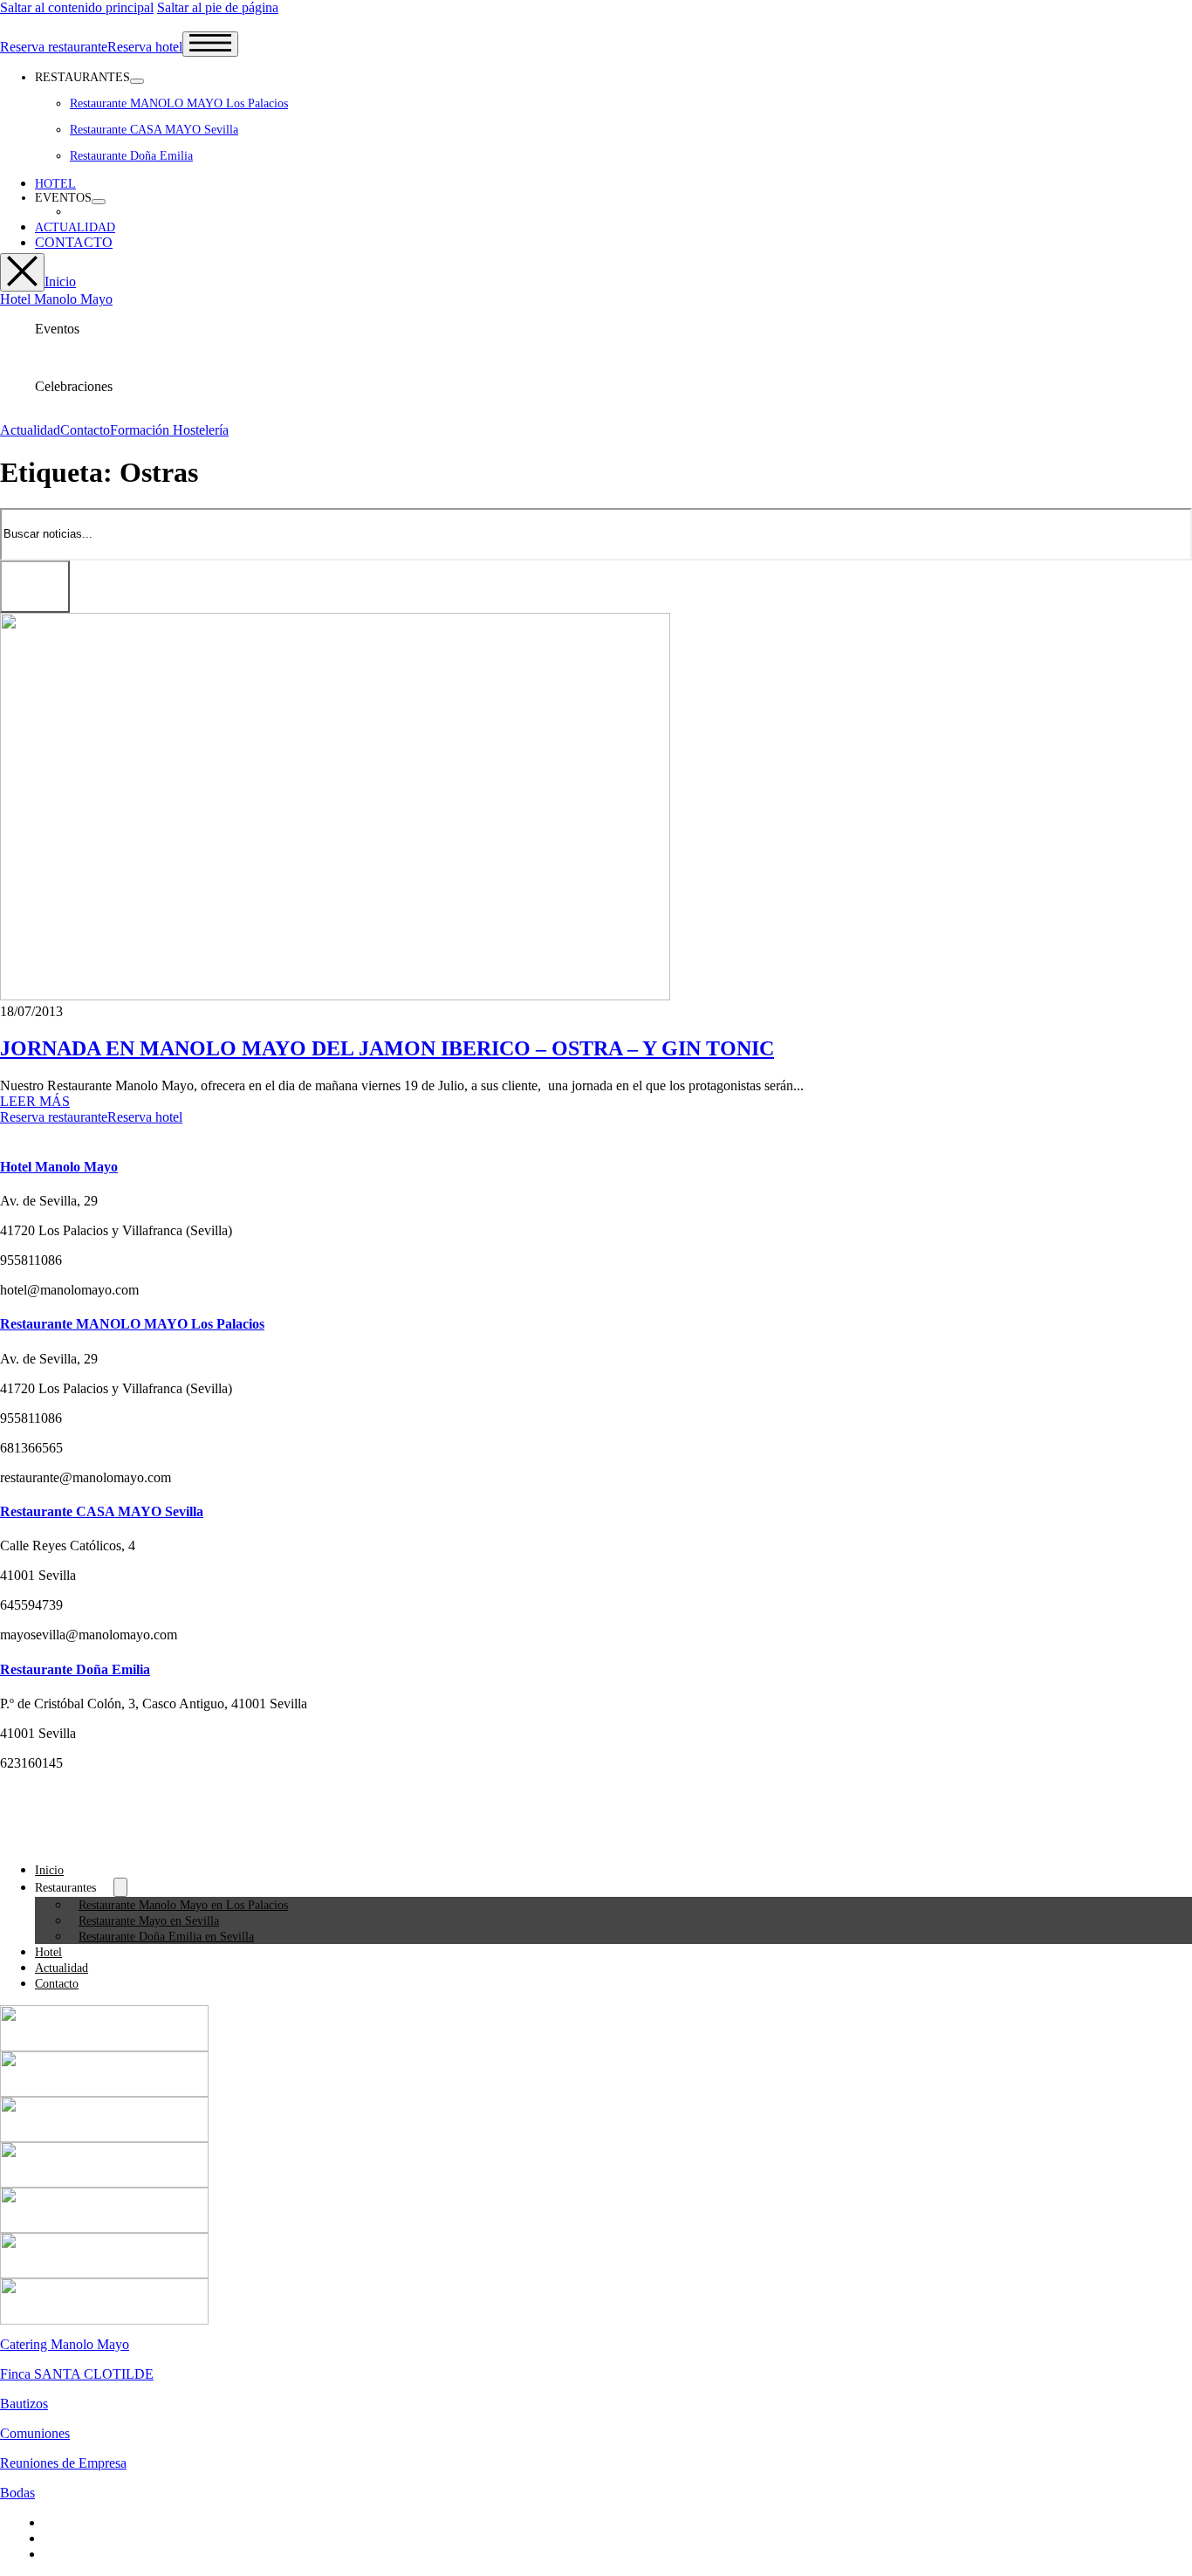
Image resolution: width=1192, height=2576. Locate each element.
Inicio (60, 282)
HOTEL (55, 184)
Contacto (85, 430)
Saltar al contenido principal (77, 7)
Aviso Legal (77, 2522)
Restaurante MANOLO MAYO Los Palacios (179, 103)
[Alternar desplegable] (137, 81)
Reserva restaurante (54, 47)
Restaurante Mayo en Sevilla (149, 1921)
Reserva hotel (145, 47)
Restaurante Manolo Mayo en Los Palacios (183, 1905)
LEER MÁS (35, 1101)
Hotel (48, 1952)
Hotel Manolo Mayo (56, 299)
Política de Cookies (97, 2554)
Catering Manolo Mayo (65, 2344)
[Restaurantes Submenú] (120, 1887)
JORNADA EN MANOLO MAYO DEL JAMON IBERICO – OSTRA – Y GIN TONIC (387, 1048)
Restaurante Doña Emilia (131, 156)
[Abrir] (210, 44)
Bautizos (24, 2404)
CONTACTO (74, 242)
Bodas (17, 2493)
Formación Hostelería (169, 430)
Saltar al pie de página (218, 7)
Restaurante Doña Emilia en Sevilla (166, 1937)
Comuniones (35, 2433)
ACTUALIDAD (75, 227)
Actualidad (30, 430)
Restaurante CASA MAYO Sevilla (154, 130)
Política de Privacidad (103, 2538)
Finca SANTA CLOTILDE (77, 2374)
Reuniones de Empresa (63, 2463)
